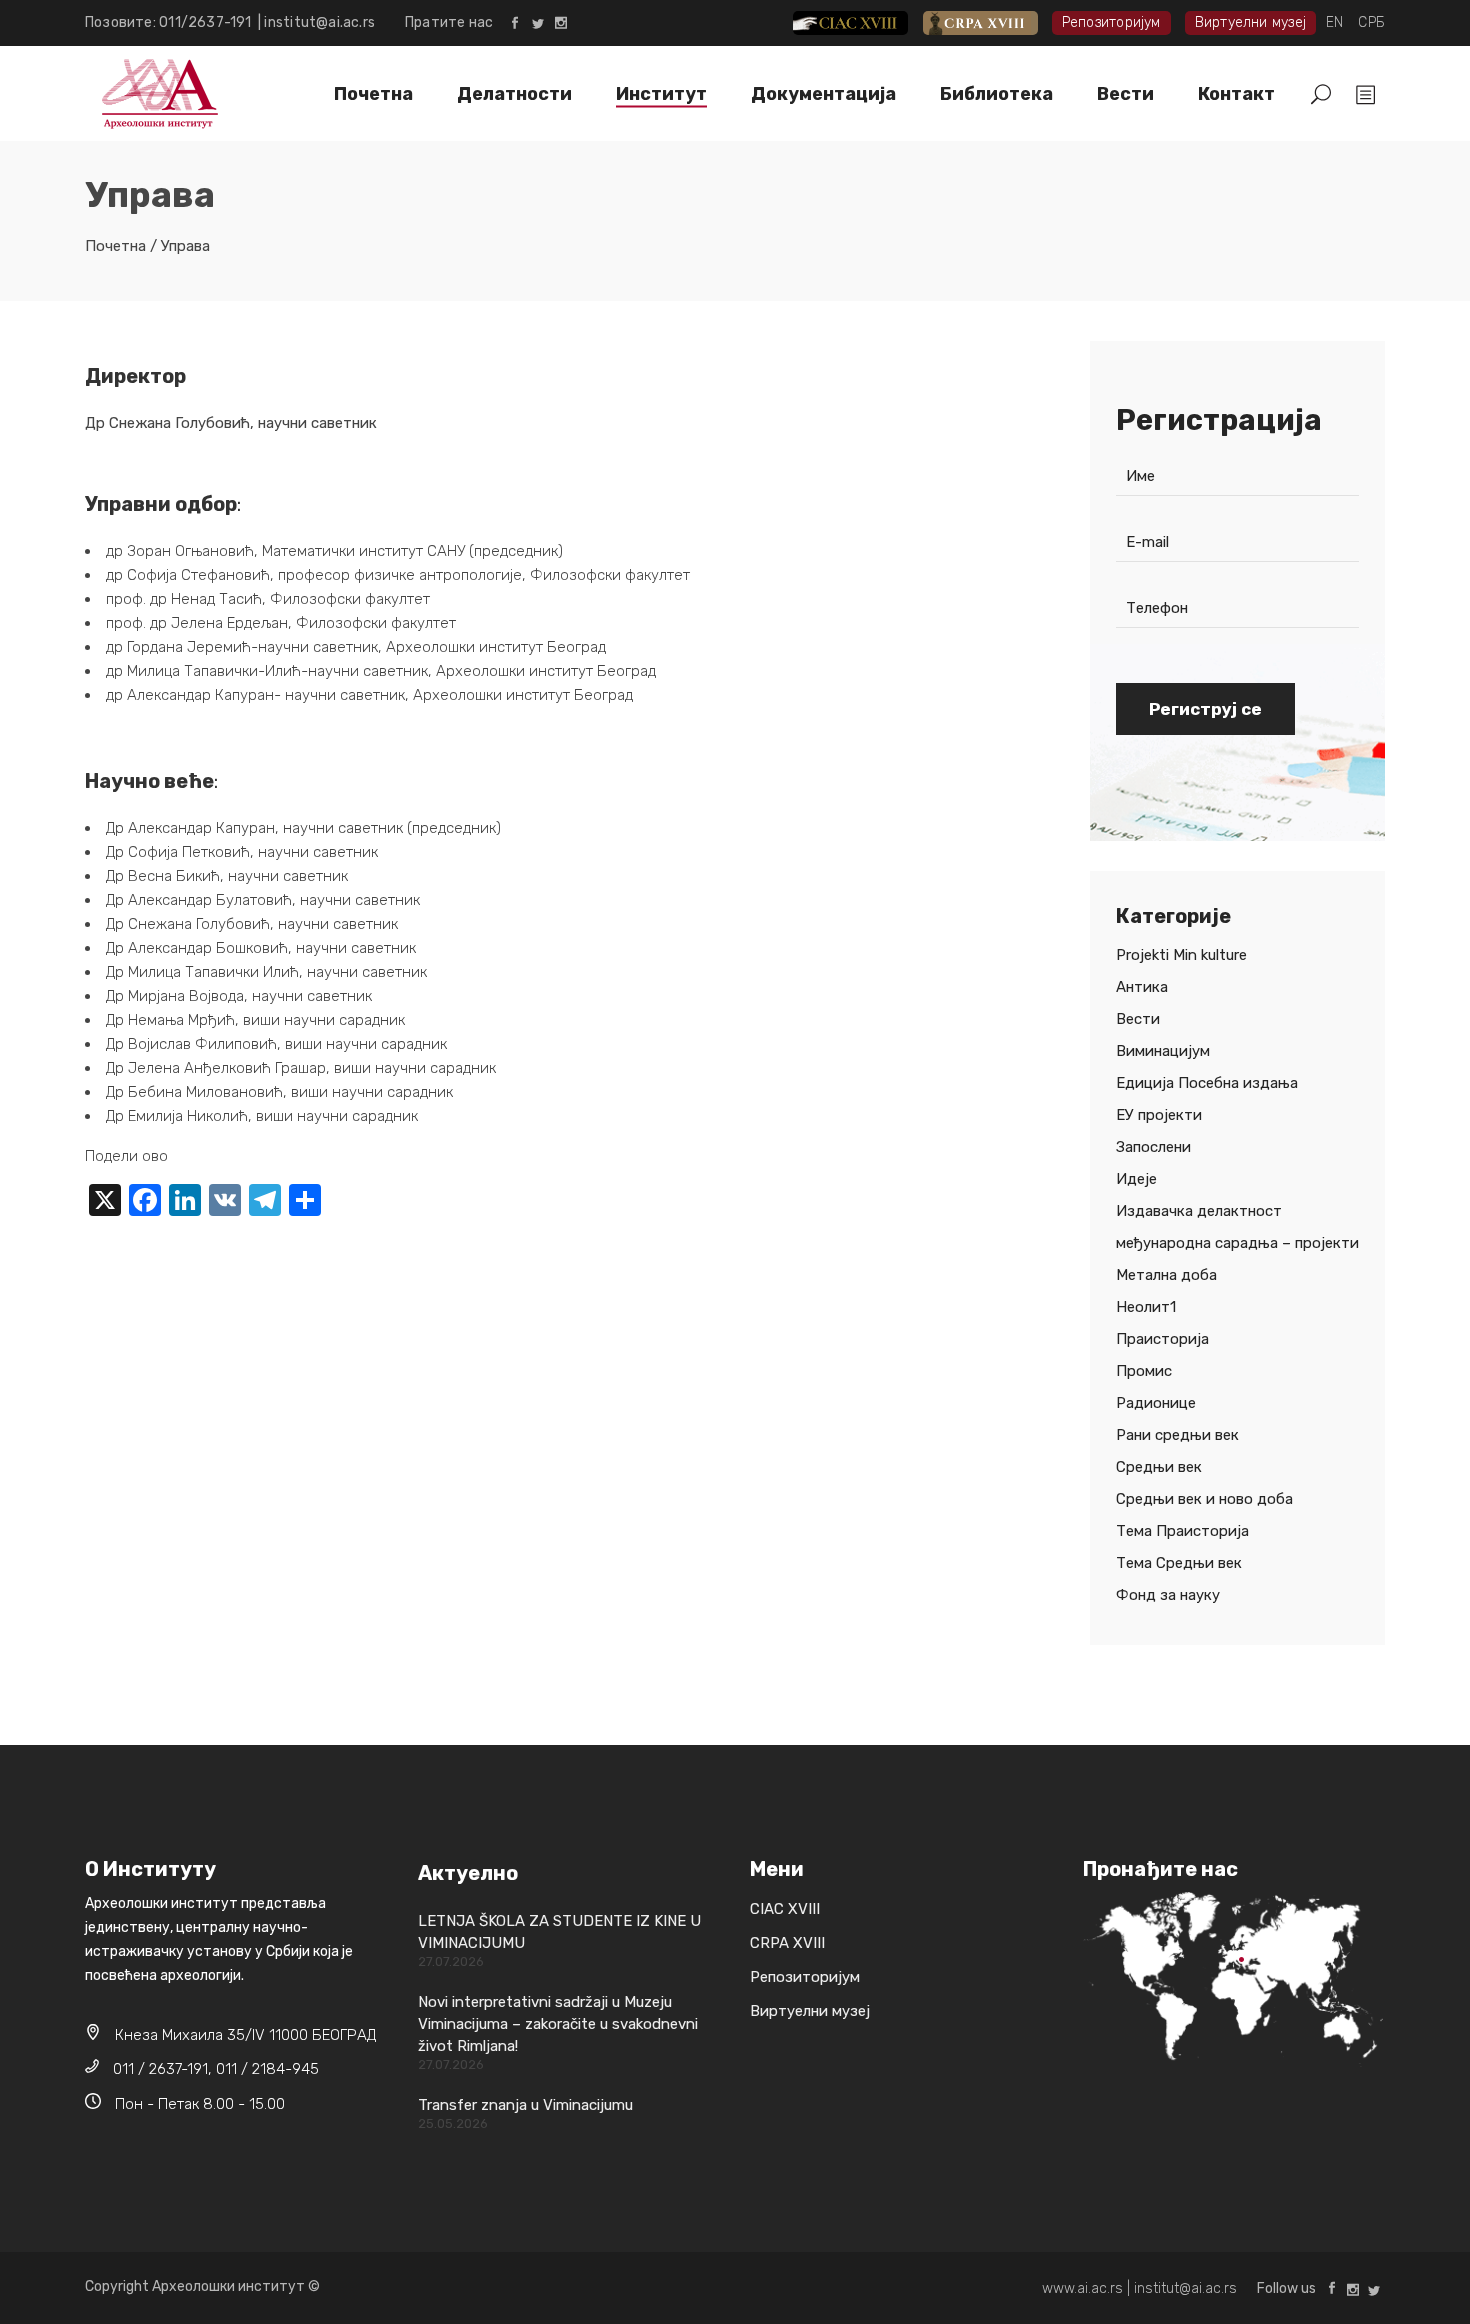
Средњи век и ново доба (1204, 1499)
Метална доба (1166, 1275)
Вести (1138, 1019)
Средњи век (1159, 1467)
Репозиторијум (1111, 22)
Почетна (115, 246)
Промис (1144, 1371)
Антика (1142, 987)
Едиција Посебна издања (1207, 1083)
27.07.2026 (451, 1961)
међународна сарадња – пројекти (1237, 1243)
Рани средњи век (1177, 1435)
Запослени (1153, 1147)
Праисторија (1162, 1339)
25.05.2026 (453, 2123)
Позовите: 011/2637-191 (171, 22)
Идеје (1136, 1179)
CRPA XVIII (994, 22)
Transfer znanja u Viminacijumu (525, 2105)
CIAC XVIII (866, 22)
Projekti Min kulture (1181, 955)
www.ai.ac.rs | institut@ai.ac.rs (1139, 2288)
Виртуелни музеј (1250, 22)
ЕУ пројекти (1159, 1115)
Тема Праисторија (1182, 1531)
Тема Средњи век (1179, 1563)
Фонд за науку (1168, 1595)
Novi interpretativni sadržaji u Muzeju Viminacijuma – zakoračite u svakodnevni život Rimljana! (558, 2024)
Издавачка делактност (1199, 1211)
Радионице (1156, 1403)
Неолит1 (1146, 1307)
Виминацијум (1163, 1051)
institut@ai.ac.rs (319, 22)
